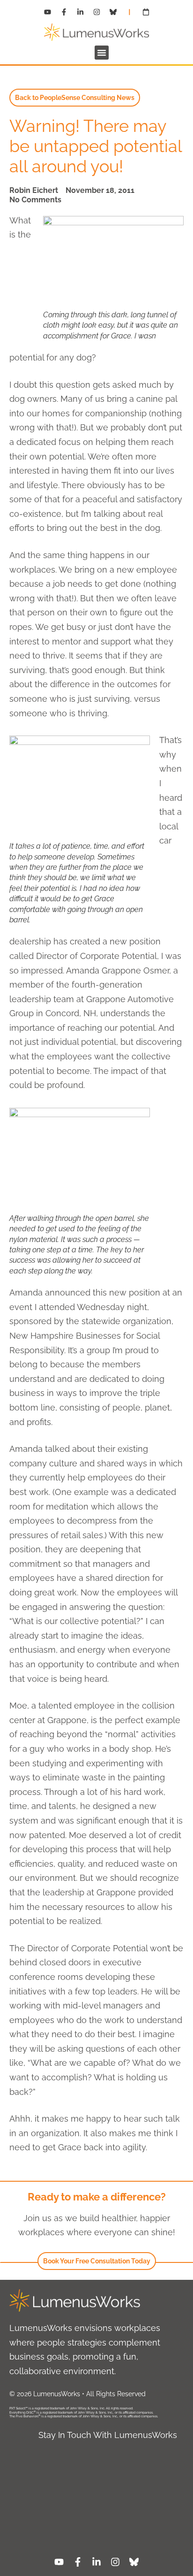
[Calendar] (146, 12)
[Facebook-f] (64, 12)
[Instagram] (96, 12)
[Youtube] (47, 12)
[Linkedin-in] (80, 12)
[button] (102, 53)
